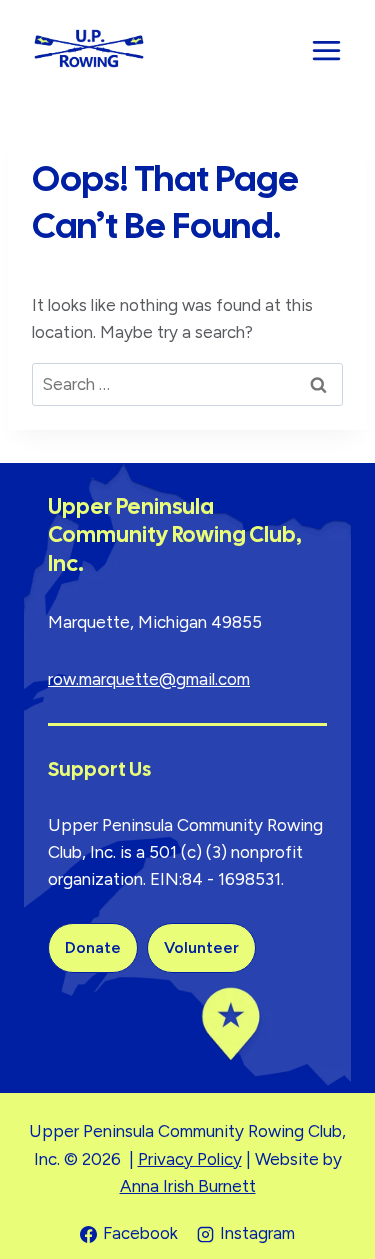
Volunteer (201, 947)
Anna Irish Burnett (188, 1186)
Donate (93, 947)
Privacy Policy (190, 1159)
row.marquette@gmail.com (149, 679)
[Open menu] (326, 50)
